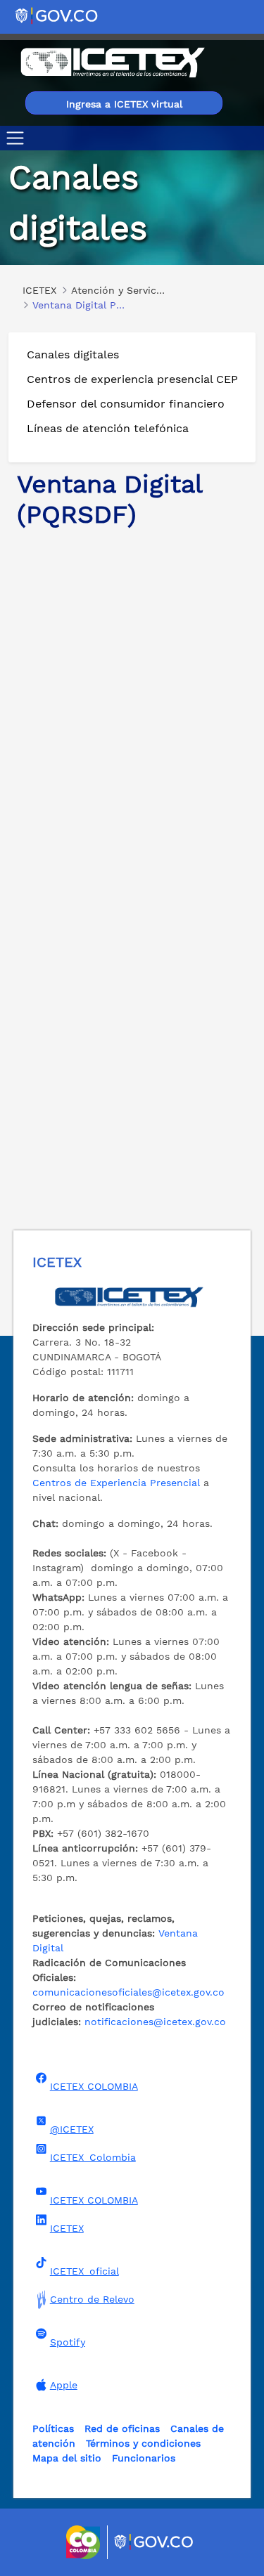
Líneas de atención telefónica (108, 428)
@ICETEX (72, 2129)
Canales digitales (73, 354)
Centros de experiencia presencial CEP (132, 379)
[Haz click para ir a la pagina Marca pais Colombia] (85, 2542)
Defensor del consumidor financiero (126, 404)
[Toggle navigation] (18, 138)
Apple (64, 2385)
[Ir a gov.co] (57, 15)
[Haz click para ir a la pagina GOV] (154, 2542)
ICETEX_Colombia (93, 2157)
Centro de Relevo (92, 2299)
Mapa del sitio (67, 2458)
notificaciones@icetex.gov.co (155, 2022)
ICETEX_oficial (84, 2271)
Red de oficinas (122, 2428)
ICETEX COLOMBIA (94, 2086)
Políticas (53, 2428)
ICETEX (67, 2228)
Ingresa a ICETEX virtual (124, 104)
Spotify (68, 2342)
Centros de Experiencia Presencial (116, 1483)
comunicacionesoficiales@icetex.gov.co (128, 1992)
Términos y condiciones (143, 2443)
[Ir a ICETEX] (112, 63)
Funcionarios (144, 2458)
